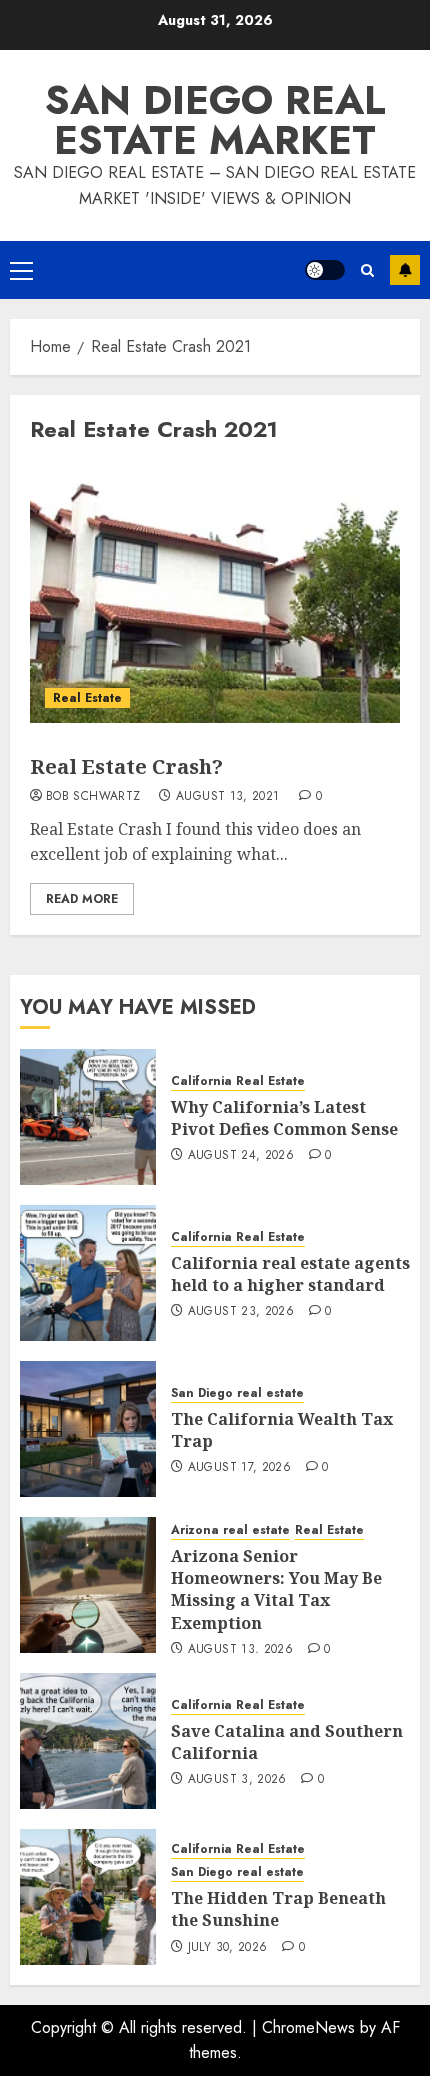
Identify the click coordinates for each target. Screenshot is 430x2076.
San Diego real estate (237, 1393)
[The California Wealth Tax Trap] (88, 1429)
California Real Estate (238, 1081)
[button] (21, 270)
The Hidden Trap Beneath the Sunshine (278, 1909)
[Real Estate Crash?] (215, 593)
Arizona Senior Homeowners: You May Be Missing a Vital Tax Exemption (276, 1589)
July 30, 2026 (228, 1948)
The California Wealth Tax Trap (282, 1430)
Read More (82, 899)
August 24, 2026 (241, 1156)
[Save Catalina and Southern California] (88, 1741)
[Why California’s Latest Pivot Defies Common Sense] (88, 1117)
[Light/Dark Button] (325, 270)
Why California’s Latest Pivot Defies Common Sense (284, 1118)
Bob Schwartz (93, 797)
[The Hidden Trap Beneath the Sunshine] (88, 1897)
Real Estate (87, 698)
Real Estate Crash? (126, 766)
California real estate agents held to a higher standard (290, 1274)
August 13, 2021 (227, 797)
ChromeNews (308, 2027)
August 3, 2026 (237, 1780)
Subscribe (405, 270)
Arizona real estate (230, 1530)
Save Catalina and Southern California (287, 1742)
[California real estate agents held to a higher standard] (88, 1273)
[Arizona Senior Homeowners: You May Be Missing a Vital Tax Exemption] (88, 1585)
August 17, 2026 (239, 1468)
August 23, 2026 (241, 1312)
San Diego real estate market (215, 120)
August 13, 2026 (240, 1650)
